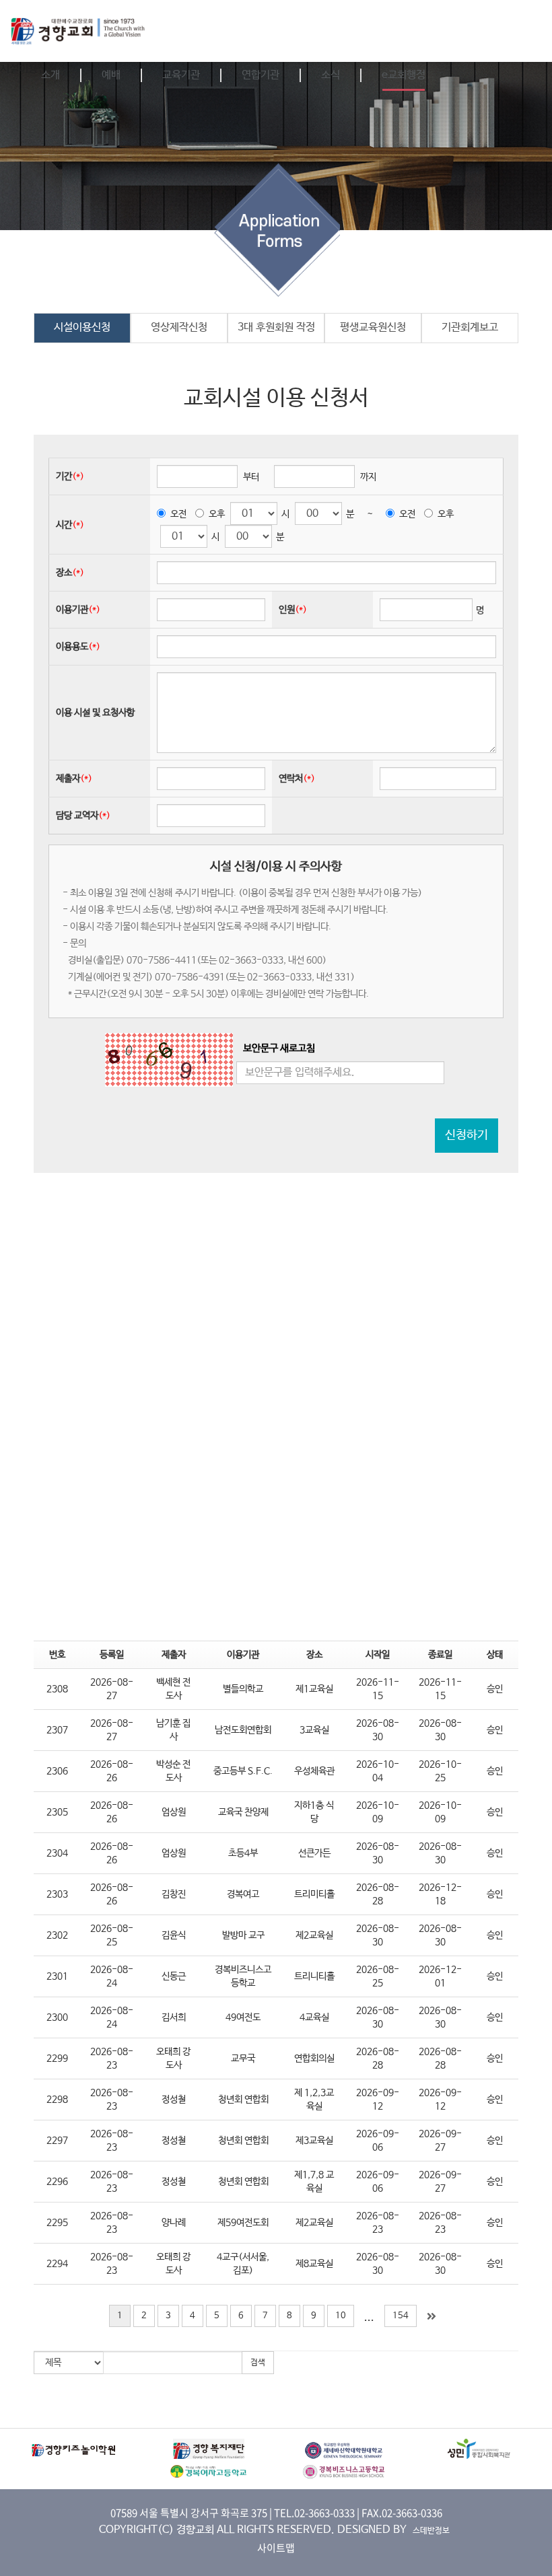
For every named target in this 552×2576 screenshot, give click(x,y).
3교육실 (314, 1730)
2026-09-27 (440, 2141)
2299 (57, 2059)
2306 (57, 1771)
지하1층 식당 (314, 1812)
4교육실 (314, 2017)
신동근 (174, 1976)
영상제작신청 (179, 327)
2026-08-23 (112, 2059)
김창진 (174, 1894)
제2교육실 (314, 1935)
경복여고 (243, 1894)
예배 (111, 75)
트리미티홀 (314, 1894)
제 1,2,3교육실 (314, 2100)
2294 (57, 2264)
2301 (57, 1976)
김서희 (174, 2017)
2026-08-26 (112, 1771)
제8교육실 (314, 2264)
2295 (57, 2223)
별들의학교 (243, 1689)
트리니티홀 (314, 1976)
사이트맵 (276, 2548)
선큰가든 (314, 1853)
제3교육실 (314, 2141)
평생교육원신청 (373, 327)
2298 (57, 2100)
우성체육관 (314, 1771)
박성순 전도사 (173, 1771)
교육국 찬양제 (243, 1812)
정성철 (174, 2100)
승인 (495, 1689)
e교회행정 (404, 75)
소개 (50, 75)
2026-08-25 (112, 1935)
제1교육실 (314, 1689)
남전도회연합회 (243, 1730)
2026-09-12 (378, 2100)
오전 (178, 514)
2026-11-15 (378, 1689)
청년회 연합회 (243, 2100)
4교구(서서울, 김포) (243, 2264)
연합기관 (261, 75)
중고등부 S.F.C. (243, 1771)
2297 (57, 2141)
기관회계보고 (470, 327)
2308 (57, 1689)
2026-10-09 (378, 1812)
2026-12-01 (440, 1976)
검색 (258, 2363)
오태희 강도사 (173, 2059)
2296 (57, 2182)
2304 (57, 1853)
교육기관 (181, 75)
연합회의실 (314, 2059)
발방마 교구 (243, 1935)
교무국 (243, 2059)
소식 (331, 75)
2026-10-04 (378, 1771)
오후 (217, 514)
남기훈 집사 (173, 1730)
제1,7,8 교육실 (314, 2182)
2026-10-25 (440, 1771)
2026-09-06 (378, 2141)
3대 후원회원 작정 (276, 327)
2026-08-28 (378, 1894)
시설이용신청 (82, 327)
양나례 (174, 2223)
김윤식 (174, 1935)
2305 (57, 1812)
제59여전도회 (243, 2223)
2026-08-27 (112, 1689)
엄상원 (174, 1812)
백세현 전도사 (173, 1689)
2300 (57, 2017)
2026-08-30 (378, 1730)
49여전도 (243, 2017)
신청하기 (467, 1135)
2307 (57, 1730)
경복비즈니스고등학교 (243, 1976)
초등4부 (243, 1853)
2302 (57, 1935)
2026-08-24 (112, 1976)
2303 (57, 1894)
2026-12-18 (440, 1894)
